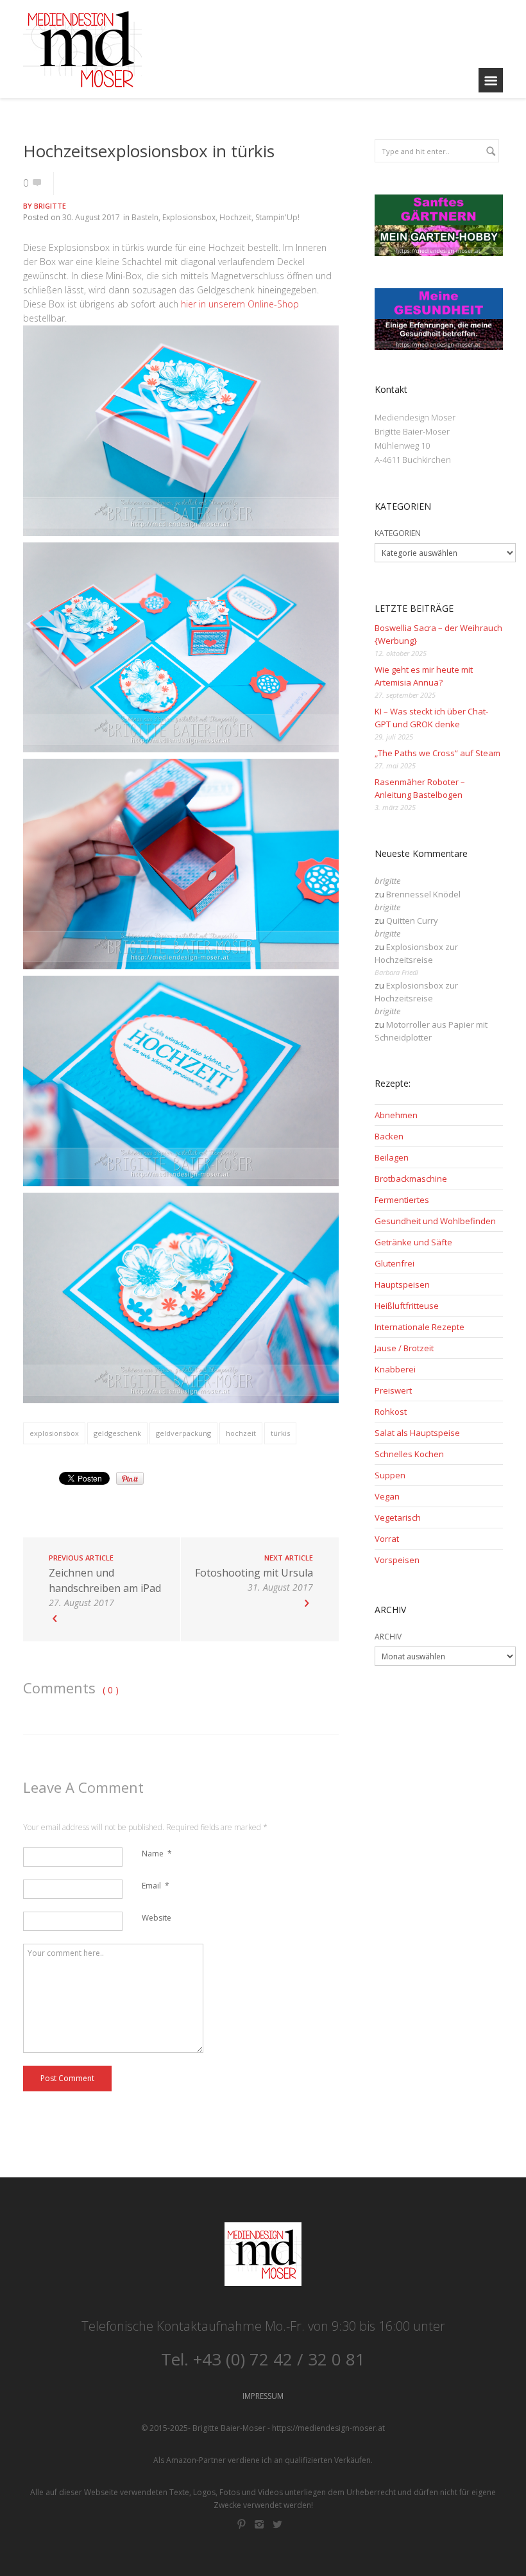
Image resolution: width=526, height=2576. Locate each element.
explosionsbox (54, 1433)
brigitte (50, 206)
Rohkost (391, 1412)
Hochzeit (235, 217)
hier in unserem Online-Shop (240, 304)
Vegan (387, 1496)
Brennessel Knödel (423, 894)
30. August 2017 (91, 217)
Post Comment (67, 2078)
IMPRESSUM (263, 2396)
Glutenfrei (394, 1263)
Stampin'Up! (277, 217)
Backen (389, 1136)
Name (157, 1854)
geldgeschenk (117, 1433)
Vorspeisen (397, 1560)
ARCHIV (388, 1637)
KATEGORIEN (398, 533)
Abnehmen (396, 1115)
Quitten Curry (412, 921)
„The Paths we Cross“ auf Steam (437, 753)
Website (157, 1918)
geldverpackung (183, 1433)
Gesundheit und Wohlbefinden (435, 1221)
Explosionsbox (189, 217)
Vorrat (387, 1539)
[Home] (82, 49)
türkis (280, 1433)
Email (156, 1886)
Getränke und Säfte (413, 1242)
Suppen (390, 1475)
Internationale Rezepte (420, 1327)
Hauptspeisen (402, 1284)
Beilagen (392, 1157)
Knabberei (395, 1369)
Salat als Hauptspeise (417, 1433)
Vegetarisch (398, 1517)
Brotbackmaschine (411, 1179)
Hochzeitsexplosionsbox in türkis (149, 151)
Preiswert (393, 1390)
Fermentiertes (402, 1200)
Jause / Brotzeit (404, 1348)
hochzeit (241, 1433)
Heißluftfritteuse (407, 1306)
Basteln (145, 217)
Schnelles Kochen (409, 1454)
